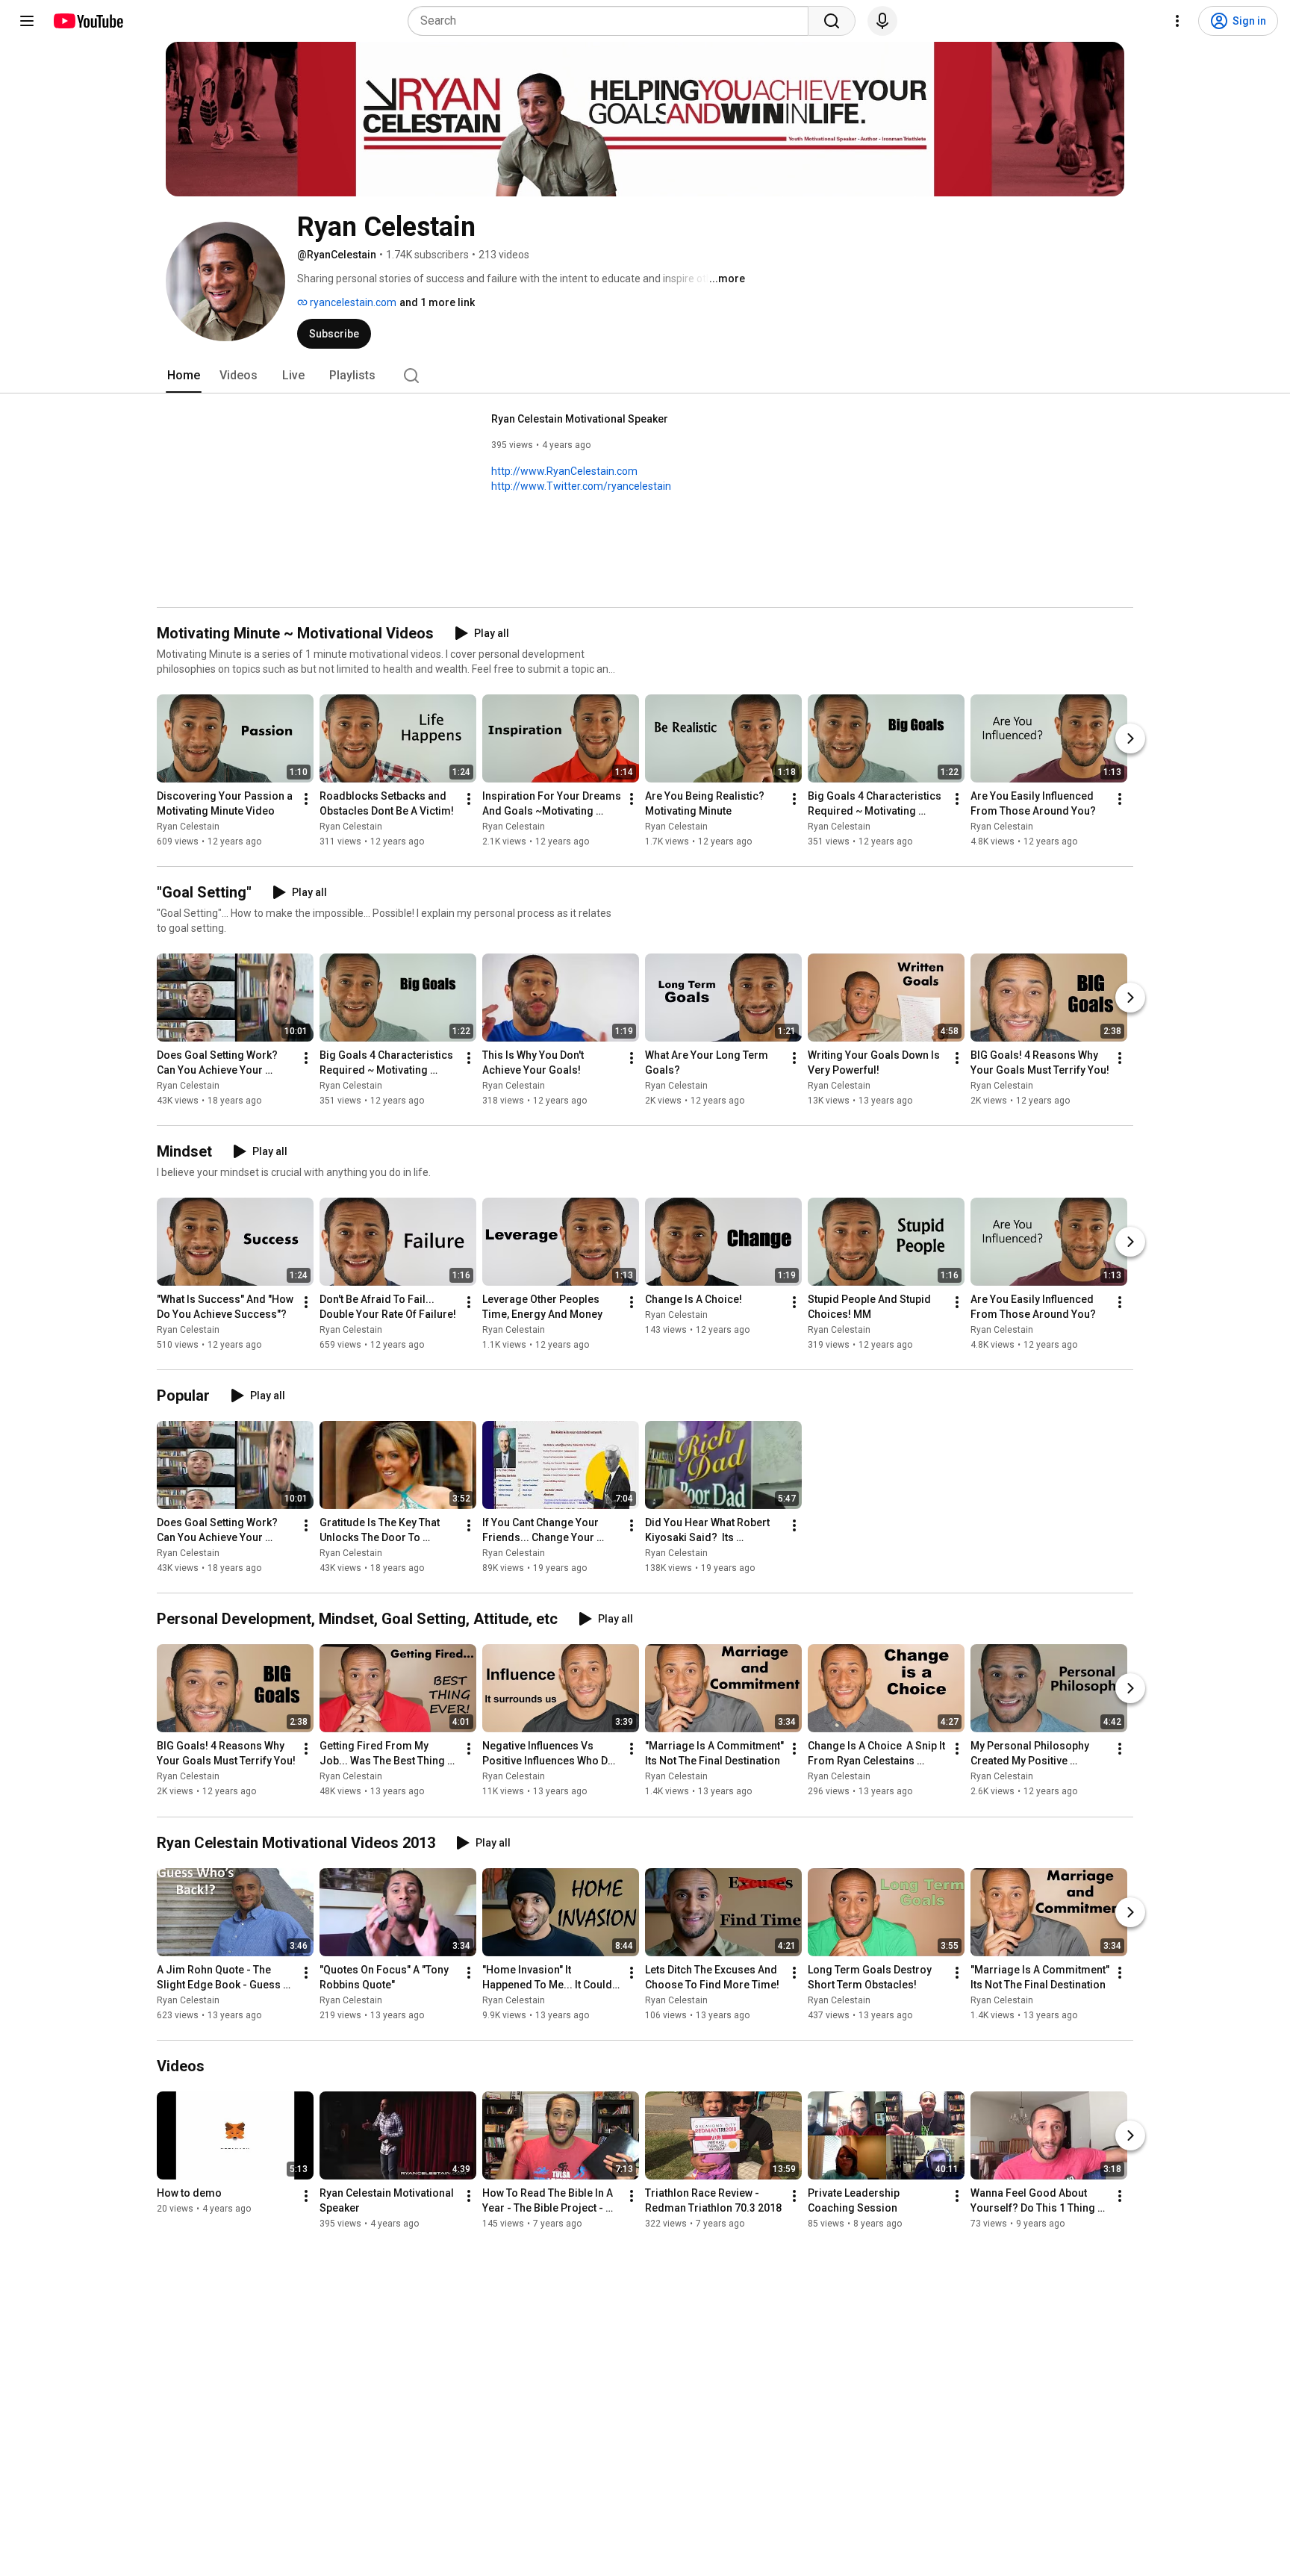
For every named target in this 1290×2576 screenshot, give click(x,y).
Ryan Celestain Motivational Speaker (580, 419)
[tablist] (645, 376)
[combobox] (613, 21)
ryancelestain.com (352, 302)
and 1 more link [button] (437, 302)
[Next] (1130, 738)
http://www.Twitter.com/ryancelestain (581, 486)
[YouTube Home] (88, 21)
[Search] (832, 21)
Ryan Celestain (188, 827)
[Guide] (27, 21)
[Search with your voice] (882, 21)
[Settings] (1177, 21)
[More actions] (306, 799)
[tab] (184, 376)
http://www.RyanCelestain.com (564, 471)
